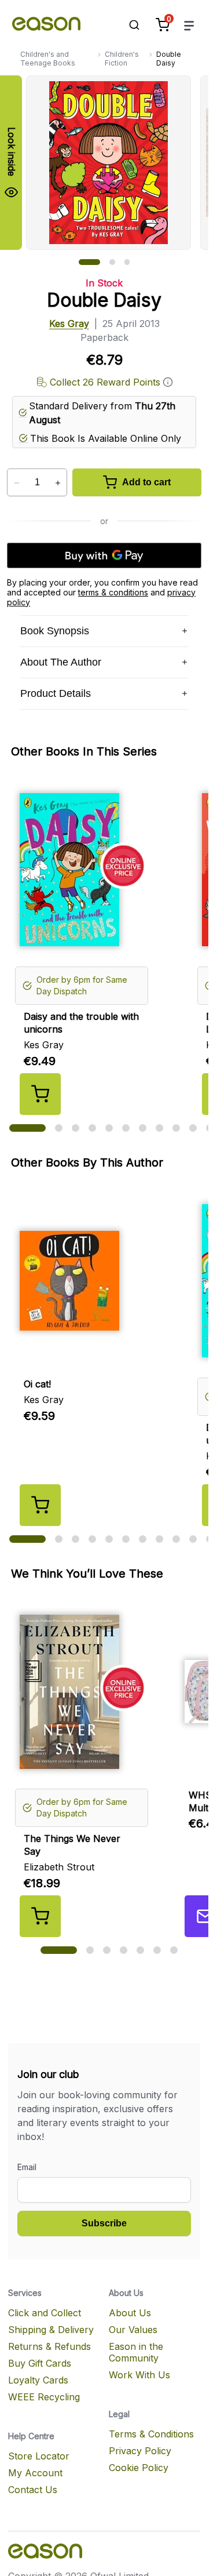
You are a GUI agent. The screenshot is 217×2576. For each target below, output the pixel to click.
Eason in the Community (136, 2352)
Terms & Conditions (151, 2434)
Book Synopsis (55, 631)
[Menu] (189, 25)
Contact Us (33, 2490)
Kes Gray (69, 324)
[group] (117, 163)
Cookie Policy (139, 2468)
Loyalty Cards (38, 2380)
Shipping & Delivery (51, 2330)
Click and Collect (45, 2313)
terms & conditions (113, 592)
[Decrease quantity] (16, 483)
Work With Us (139, 2375)
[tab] (89, 262)
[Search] (128, 25)
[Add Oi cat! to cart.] (40, 1505)
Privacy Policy (140, 2451)
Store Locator (39, 2456)
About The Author (61, 662)
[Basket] (163, 25)
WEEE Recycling (44, 2397)
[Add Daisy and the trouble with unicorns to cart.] (40, 1094)
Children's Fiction (122, 59)
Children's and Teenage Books (48, 59)
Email (27, 2167)
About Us (130, 2313)
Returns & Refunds (49, 2346)
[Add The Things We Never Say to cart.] (40, 1916)
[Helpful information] (168, 382)
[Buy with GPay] (104, 555)
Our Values (133, 2330)
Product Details (56, 693)
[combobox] (128, 25)
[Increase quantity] (58, 483)
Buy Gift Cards (40, 2363)
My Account (35, 2473)
